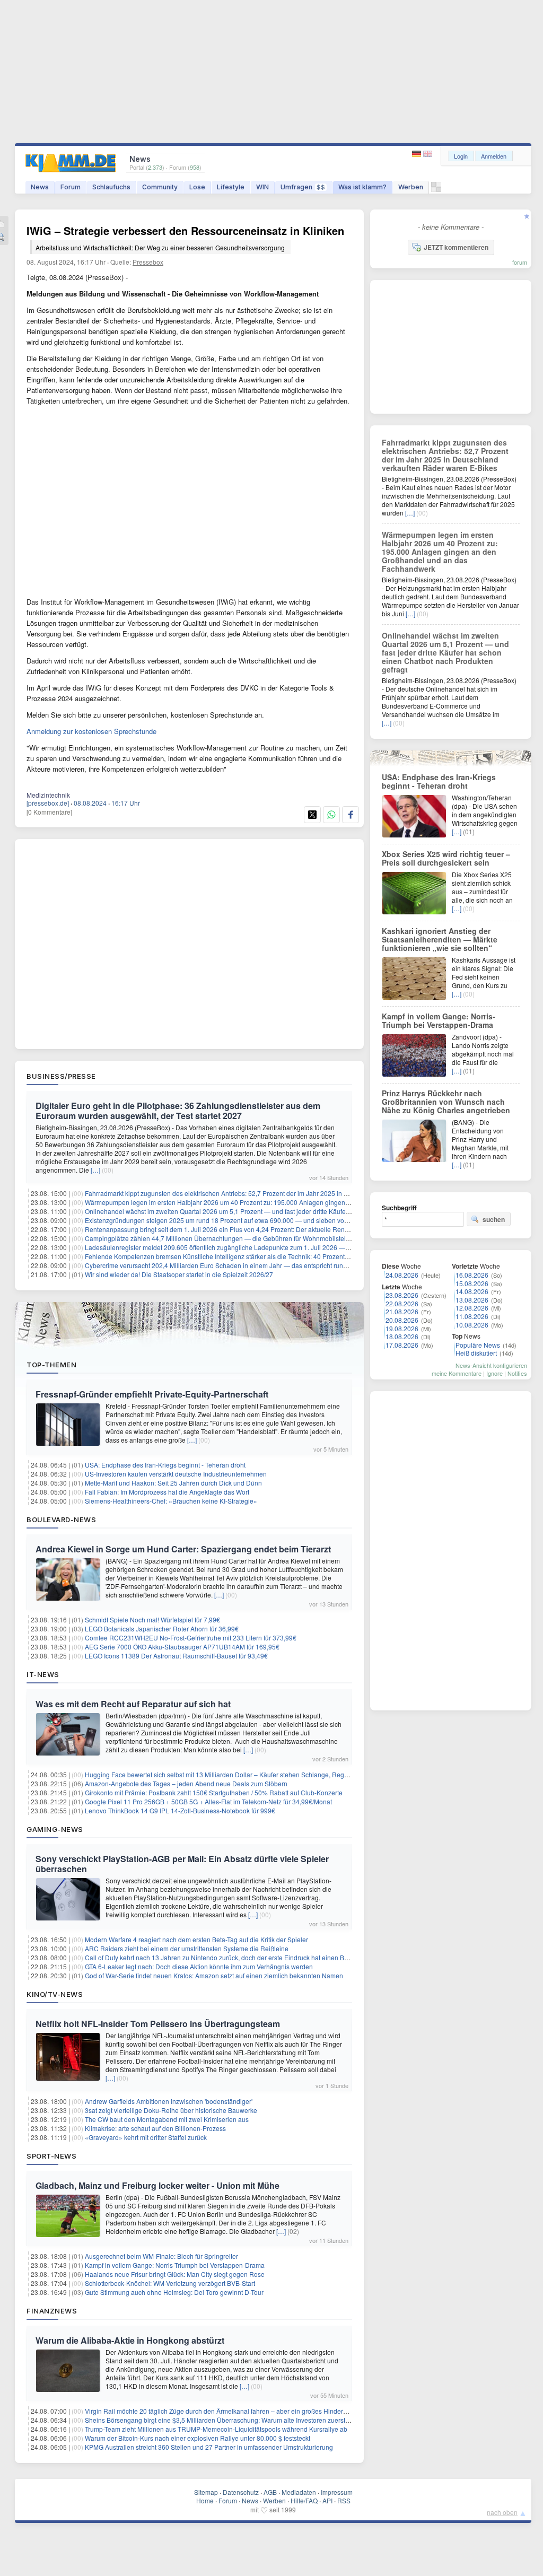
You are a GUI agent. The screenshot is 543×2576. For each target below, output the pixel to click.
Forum (71, 187)
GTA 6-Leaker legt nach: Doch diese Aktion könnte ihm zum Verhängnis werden (199, 1966)
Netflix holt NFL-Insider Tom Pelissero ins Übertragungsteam (158, 2024)
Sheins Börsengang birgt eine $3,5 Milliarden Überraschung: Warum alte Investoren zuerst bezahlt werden (238, 2420)
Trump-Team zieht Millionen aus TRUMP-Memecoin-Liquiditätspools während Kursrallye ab (216, 2429)
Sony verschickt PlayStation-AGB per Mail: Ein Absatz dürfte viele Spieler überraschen (182, 1864)
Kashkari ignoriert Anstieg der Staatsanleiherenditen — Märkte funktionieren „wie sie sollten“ (440, 939)
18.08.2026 (402, 1336)
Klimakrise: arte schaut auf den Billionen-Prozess (155, 2128)
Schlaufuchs (111, 187)
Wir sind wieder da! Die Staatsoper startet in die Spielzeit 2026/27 (179, 1274)
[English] (428, 154)
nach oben (502, 2512)
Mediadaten (299, 2492)
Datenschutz (241, 2492)
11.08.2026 (472, 1316)
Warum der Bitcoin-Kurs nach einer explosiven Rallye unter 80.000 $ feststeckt (198, 2438)
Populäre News (478, 1345)
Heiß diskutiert (476, 1353)
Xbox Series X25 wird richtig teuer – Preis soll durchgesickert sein (446, 858)
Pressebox (148, 262)
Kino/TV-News (55, 1994)
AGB (270, 2492)
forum (520, 262)
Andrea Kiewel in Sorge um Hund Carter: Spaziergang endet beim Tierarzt (183, 1549)
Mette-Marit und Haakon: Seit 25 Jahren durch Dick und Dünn (173, 1483)
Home (205, 2500)
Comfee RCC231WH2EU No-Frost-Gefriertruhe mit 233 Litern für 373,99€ (191, 1638)
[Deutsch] (418, 154)
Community (160, 187)
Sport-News (51, 2156)
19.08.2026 (402, 1328)
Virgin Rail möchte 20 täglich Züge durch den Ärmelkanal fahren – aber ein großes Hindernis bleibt (227, 2411)
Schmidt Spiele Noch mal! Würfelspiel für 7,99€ (152, 1619)
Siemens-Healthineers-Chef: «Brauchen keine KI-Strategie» (171, 1501)
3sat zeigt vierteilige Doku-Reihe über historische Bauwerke (171, 2110)
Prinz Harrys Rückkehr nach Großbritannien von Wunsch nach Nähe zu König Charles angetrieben (446, 1102)
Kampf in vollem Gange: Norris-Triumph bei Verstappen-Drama (175, 2265)
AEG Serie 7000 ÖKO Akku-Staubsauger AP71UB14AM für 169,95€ (182, 1647)
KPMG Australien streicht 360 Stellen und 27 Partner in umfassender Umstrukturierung (209, 2447)
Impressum (337, 2492)
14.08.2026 (472, 1291)
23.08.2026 (402, 1295)
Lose (197, 187)
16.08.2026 (472, 1275)
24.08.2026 (402, 1275)
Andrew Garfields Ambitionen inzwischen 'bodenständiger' (169, 2101)
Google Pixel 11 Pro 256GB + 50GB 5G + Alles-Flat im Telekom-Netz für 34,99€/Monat (208, 1801)
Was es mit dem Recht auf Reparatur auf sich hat (133, 1704)
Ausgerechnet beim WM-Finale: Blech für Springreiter (161, 2256)
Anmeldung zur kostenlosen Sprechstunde (91, 731)
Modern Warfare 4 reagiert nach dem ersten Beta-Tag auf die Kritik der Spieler (196, 1939)
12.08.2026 (472, 1308)
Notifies (517, 1373)
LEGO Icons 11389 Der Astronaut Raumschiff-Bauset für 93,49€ (176, 1656)
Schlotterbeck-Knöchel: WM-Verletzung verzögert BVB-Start (170, 2283)
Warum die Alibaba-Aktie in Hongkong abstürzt (130, 2340)
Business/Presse (61, 1076)
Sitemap (206, 2492)
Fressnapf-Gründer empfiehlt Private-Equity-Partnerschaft (152, 1394)
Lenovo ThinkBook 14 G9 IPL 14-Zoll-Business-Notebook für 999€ (180, 1810)
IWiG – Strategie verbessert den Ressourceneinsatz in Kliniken (185, 237)
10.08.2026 (472, 1325)
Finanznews (52, 2311)
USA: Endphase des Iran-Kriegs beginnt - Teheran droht (165, 1465)
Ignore (494, 1373)
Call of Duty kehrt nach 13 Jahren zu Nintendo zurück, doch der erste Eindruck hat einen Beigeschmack (234, 1957)
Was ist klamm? (362, 187)
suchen (494, 1219)
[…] (95, 1170)
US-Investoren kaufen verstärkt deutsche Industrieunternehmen (176, 1474)
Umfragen (303, 187)
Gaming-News (55, 1829)
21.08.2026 (402, 1311)
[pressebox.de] (48, 803)
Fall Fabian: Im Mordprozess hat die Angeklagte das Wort (167, 1492)
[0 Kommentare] (49, 812)
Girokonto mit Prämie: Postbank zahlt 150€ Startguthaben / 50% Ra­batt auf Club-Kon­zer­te (214, 1792)
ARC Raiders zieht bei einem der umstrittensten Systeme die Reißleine (187, 1948)
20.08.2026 (402, 1320)
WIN (262, 187)
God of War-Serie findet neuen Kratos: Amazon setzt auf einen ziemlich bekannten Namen (214, 1975)
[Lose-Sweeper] (436, 190)
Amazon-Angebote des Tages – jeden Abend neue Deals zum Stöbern (186, 1783)
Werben (411, 187)
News (40, 187)
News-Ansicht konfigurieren (491, 1365)
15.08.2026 (472, 1283)
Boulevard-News (61, 1520)
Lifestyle (231, 187)
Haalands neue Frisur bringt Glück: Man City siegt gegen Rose (175, 2274)
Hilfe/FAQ (304, 2500)
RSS (344, 2500)
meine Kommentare (457, 1373)
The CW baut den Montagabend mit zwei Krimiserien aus (167, 2119)
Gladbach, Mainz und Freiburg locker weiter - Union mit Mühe (157, 2185)
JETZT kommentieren (456, 247)
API (327, 2500)
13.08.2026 (472, 1300)
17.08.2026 (402, 1345)
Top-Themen (51, 1365)
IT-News (43, 1674)
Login (461, 156)
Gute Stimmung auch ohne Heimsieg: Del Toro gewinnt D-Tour (174, 2292)
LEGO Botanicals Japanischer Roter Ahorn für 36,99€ (162, 1628)
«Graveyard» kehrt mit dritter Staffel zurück (146, 2137)
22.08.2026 (402, 1303)
